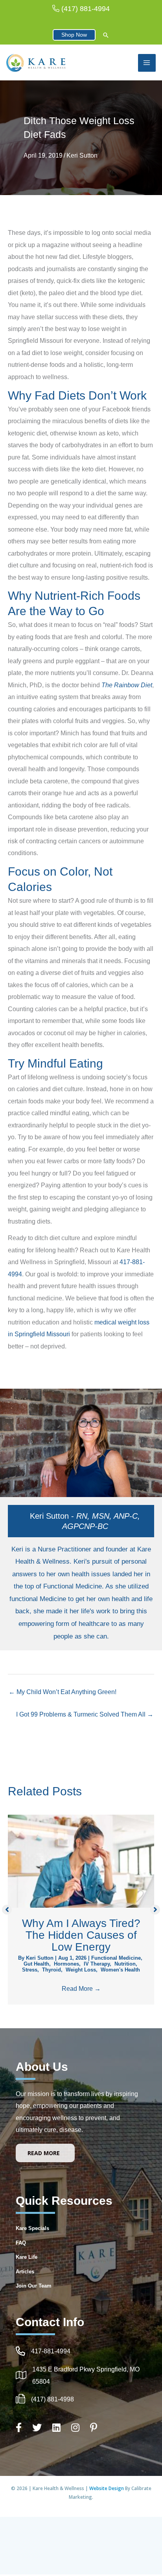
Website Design (107, 2488)
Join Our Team (34, 2286)
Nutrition (125, 1964)
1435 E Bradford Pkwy (64, 2369)
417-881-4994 (51, 2351)
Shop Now (74, 35)
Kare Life (27, 2257)
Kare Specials (32, 2228)
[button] (106, 36)
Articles (25, 2272)
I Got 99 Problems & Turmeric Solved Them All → (85, 1714)
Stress (30, 1970)
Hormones (66, 1964)
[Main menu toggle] (147, 63)
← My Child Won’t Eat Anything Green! (63, 1692)
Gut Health (36, 1964)
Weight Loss (81, 1970)
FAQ (21, 2243)
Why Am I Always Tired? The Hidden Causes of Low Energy (81, 1935)
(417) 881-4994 (86, 9)
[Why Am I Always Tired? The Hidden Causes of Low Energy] (81, 1860)
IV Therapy (97, 1964)
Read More (81, 1988)
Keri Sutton (82, 155)
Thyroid (52, 1970)
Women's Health (120, 1970)
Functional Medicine (116, 1958)
